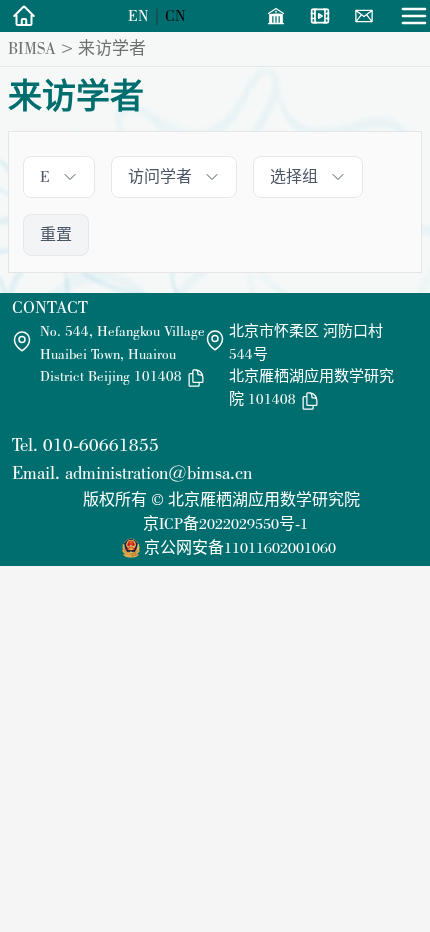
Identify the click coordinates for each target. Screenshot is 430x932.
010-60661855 (101, 444)
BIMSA (32, 48)
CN (175, 15)
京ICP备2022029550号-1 (225, 523)
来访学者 (112, 48)
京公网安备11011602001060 (240, 547)
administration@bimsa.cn (158, 472)
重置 (56, 234)
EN (138, 15)
